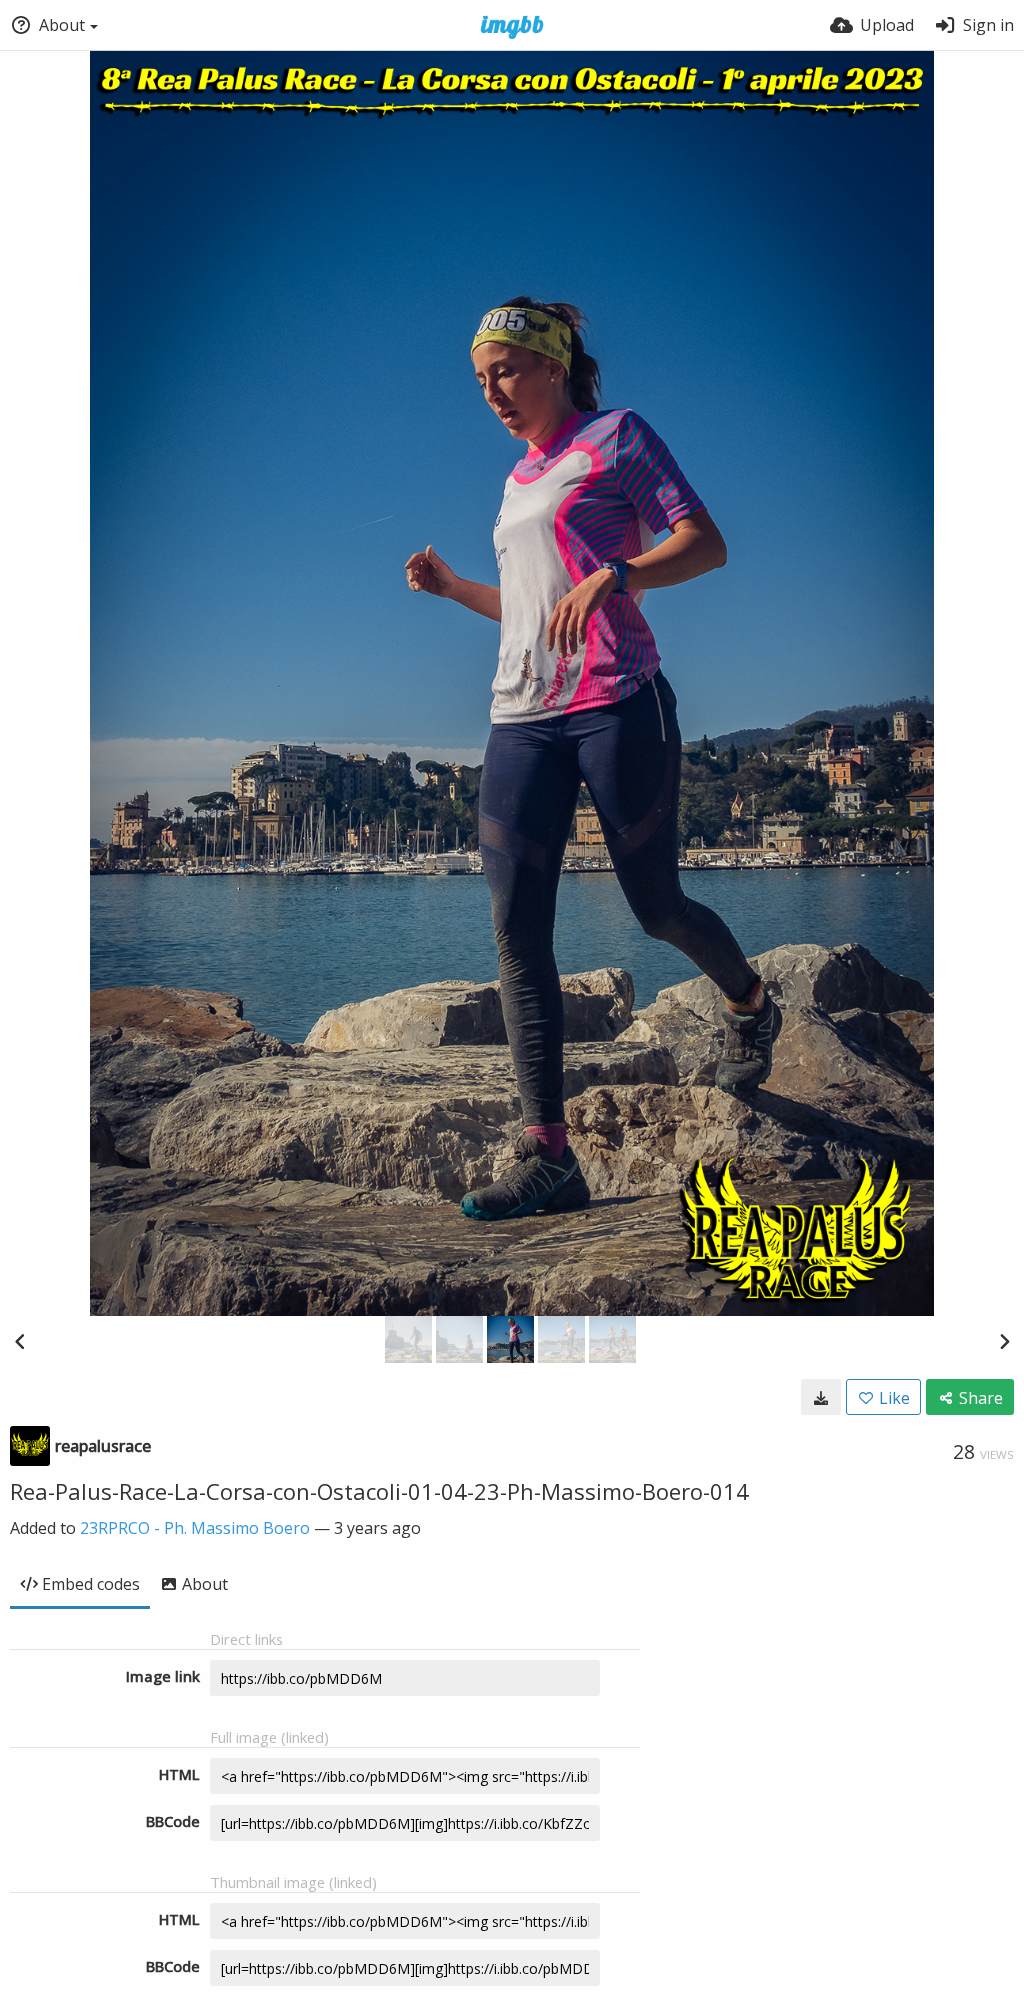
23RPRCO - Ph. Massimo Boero (195, 1528)
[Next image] (1004, 1341)
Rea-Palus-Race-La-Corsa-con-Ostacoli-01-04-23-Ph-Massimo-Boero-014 (379, 1491)
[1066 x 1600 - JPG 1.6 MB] (821, 1397)
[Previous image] (20, 1341)
